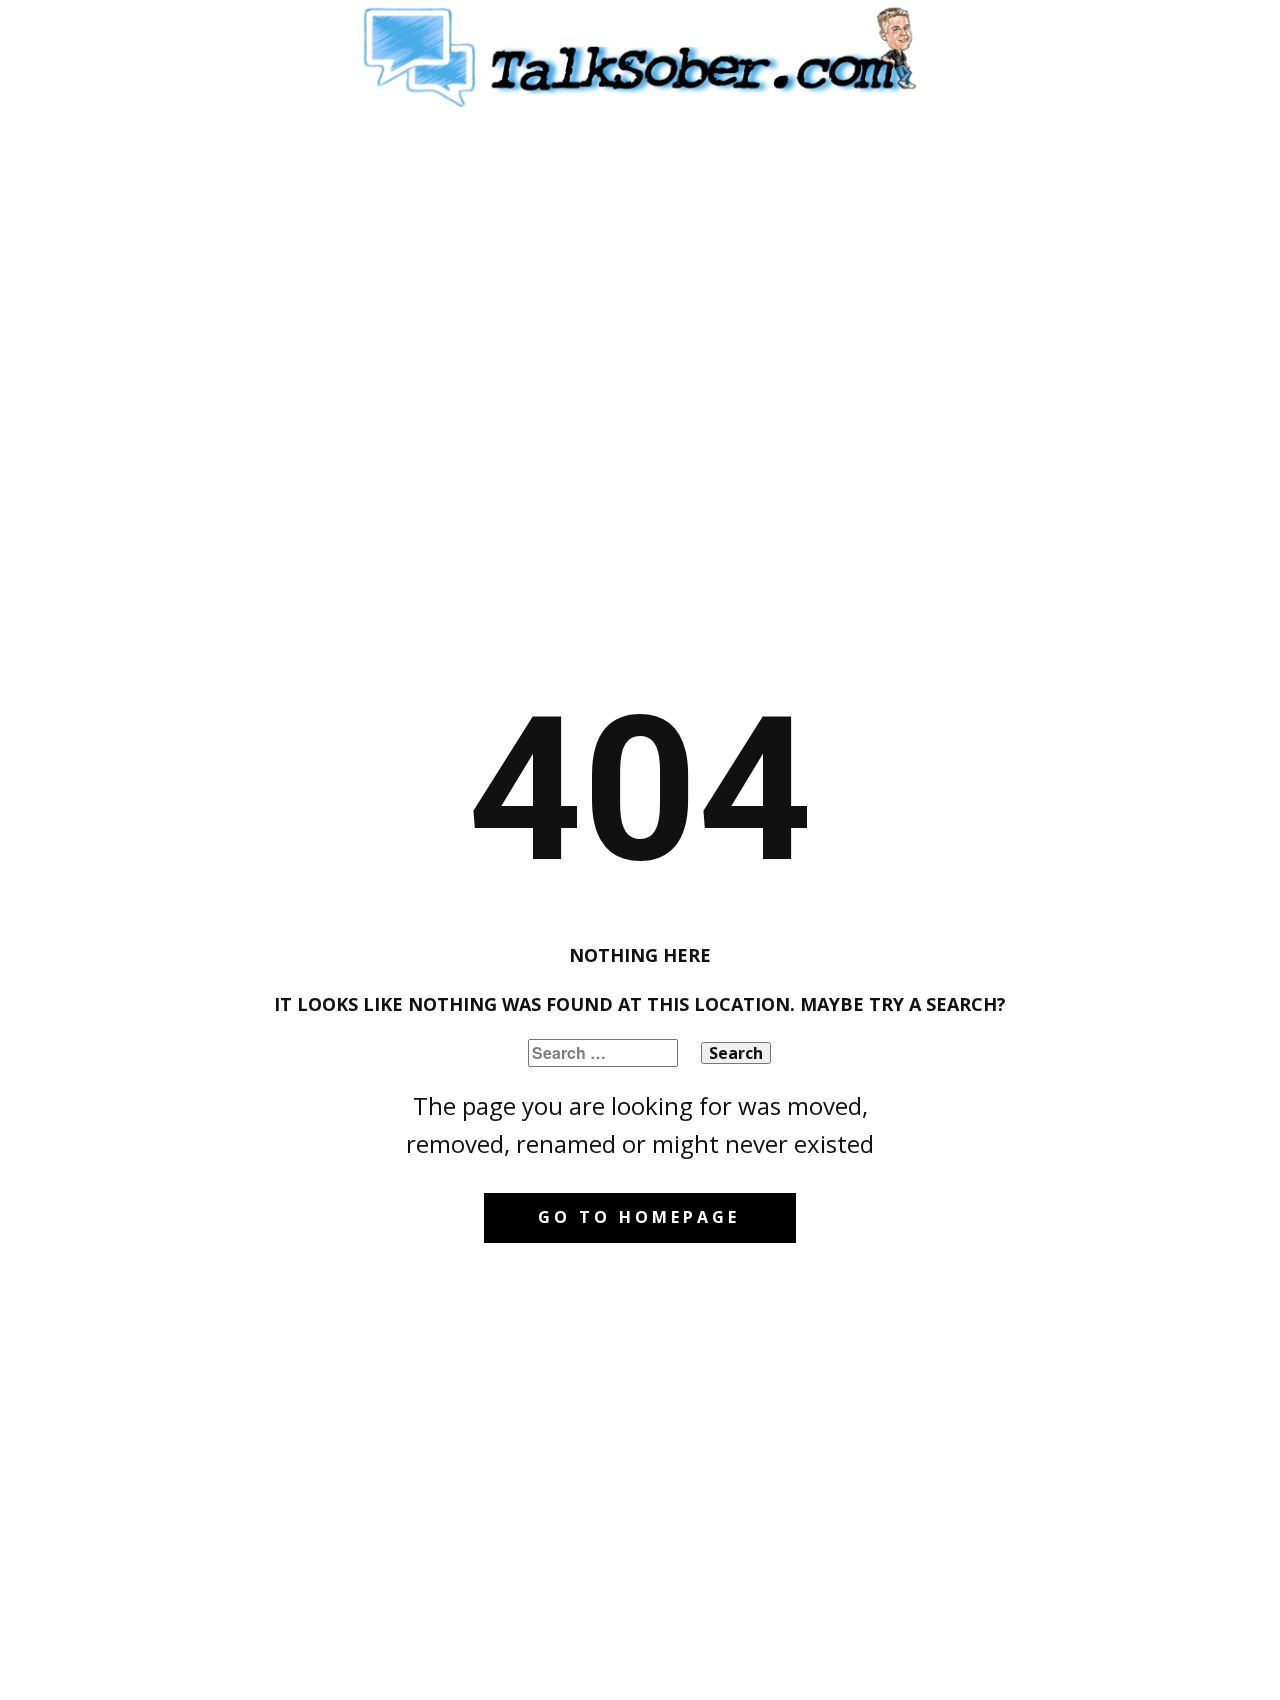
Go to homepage (639, 1217)
